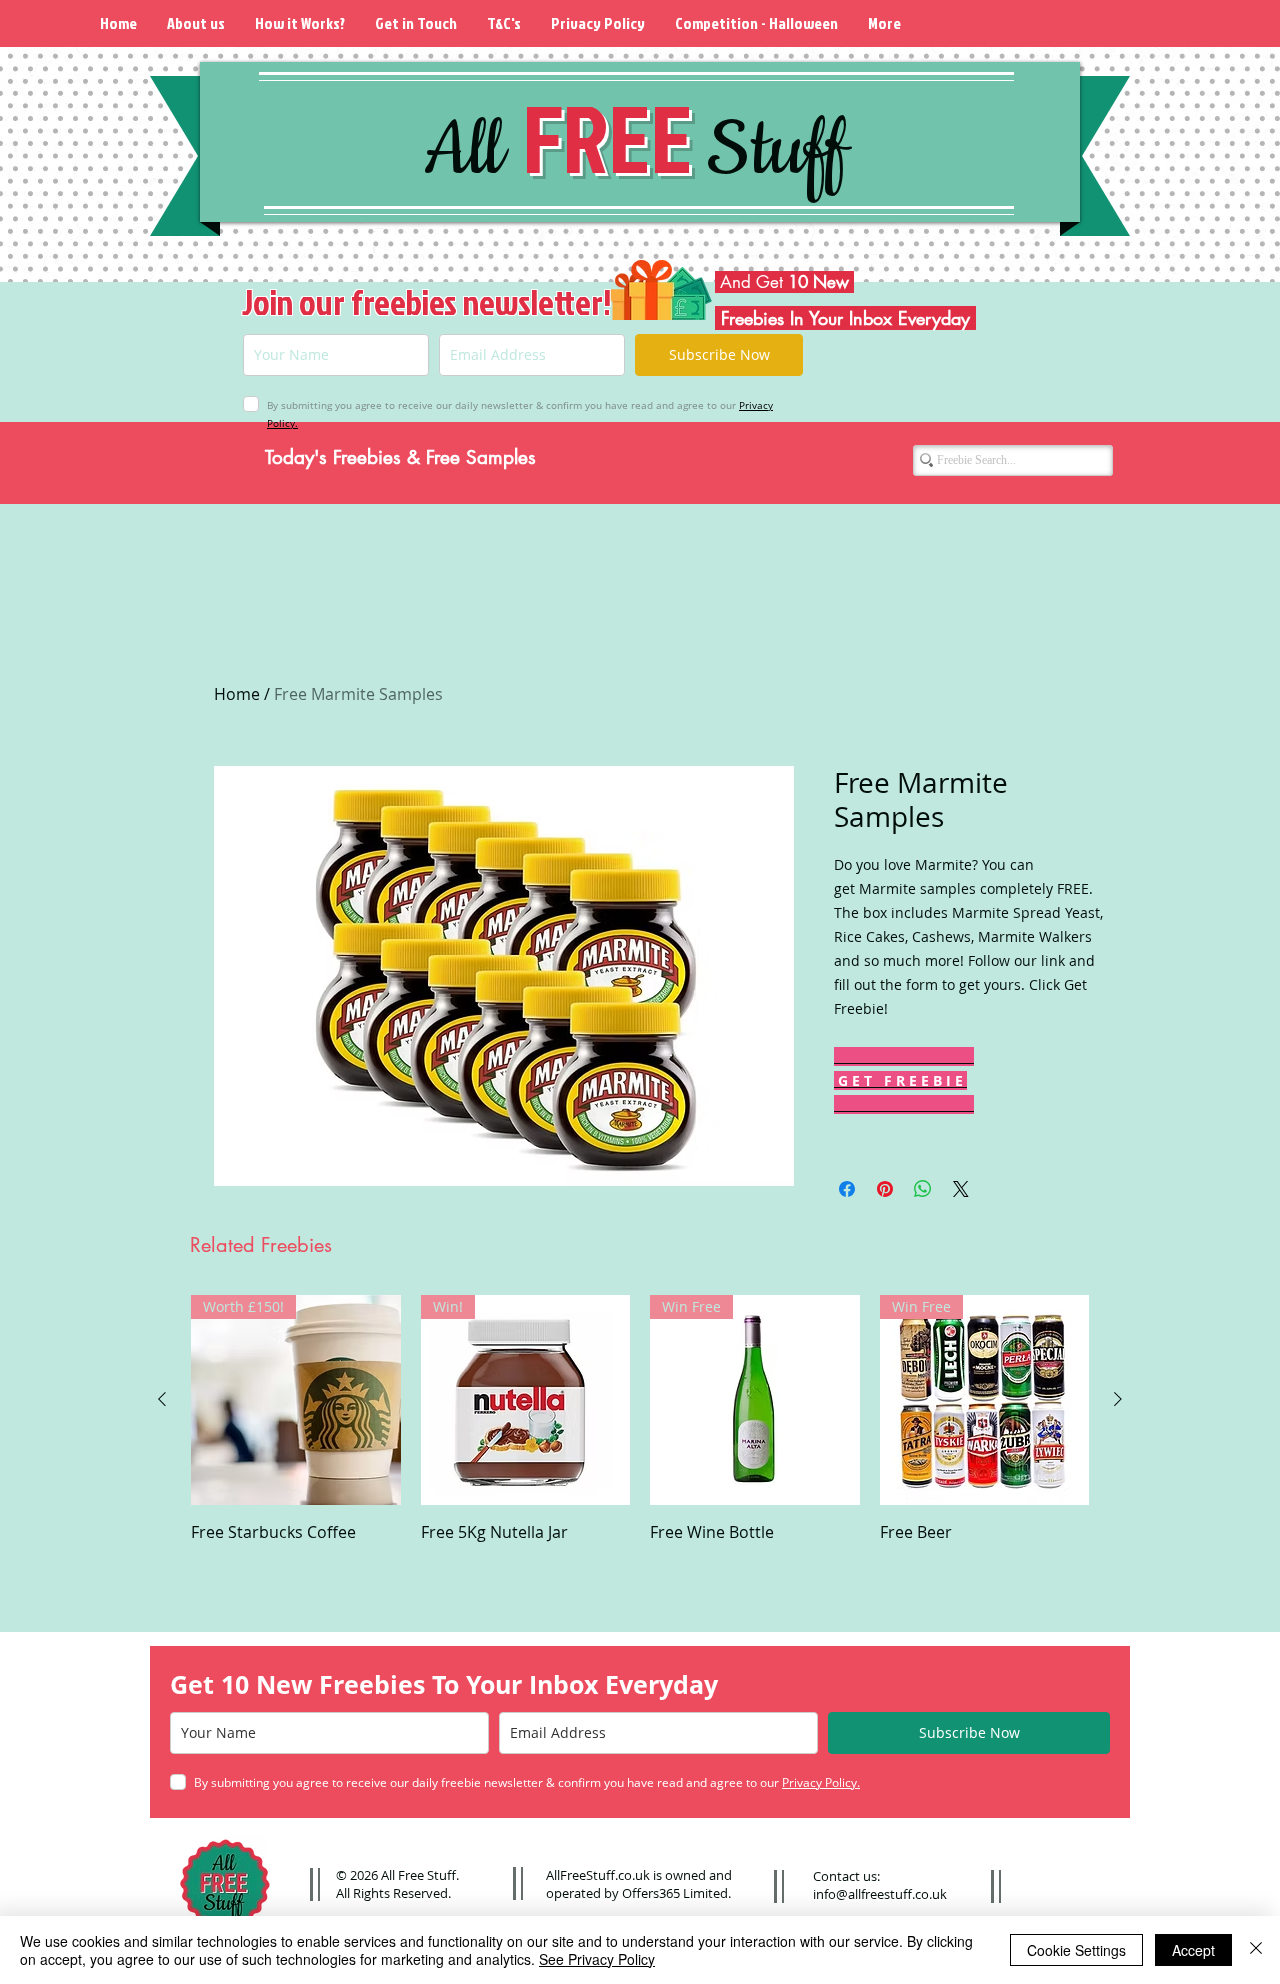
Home (237, 694)
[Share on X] (961, 1189)
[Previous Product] (162, 1399)
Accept (1193, 1950)
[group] (640, 1430)
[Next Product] (1118, 1399)
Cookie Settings (1076, 1950)
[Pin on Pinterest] (885, 1189)
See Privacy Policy (597, 1959)
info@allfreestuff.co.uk (880, 1894)
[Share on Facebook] (847, 1189)
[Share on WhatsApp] (923, 1189)
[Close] (1256, 1950)
